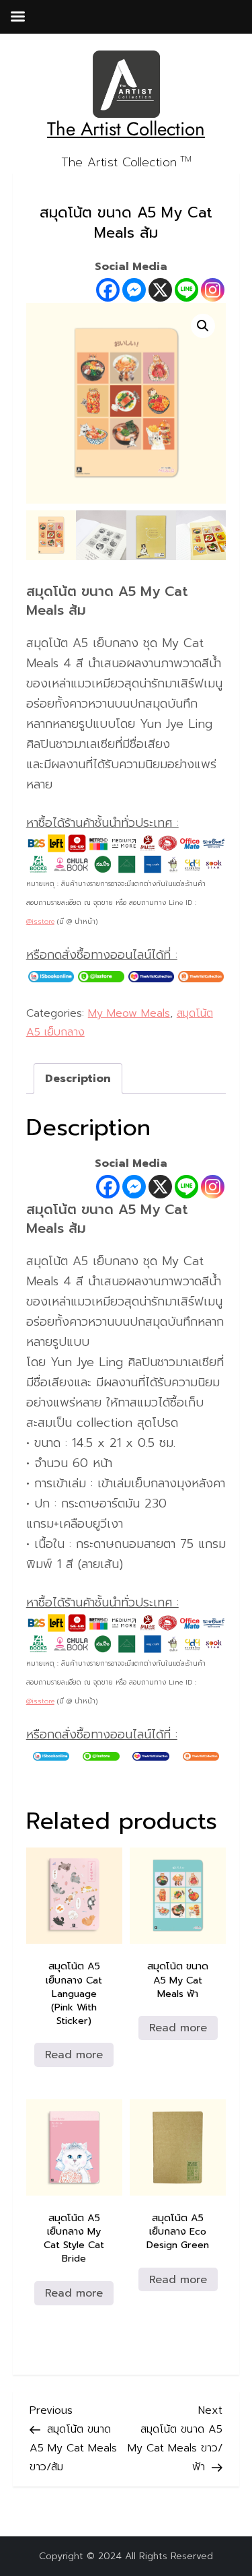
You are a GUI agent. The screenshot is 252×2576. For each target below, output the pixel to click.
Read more (74, 2055)
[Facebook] (108, 290)
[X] (160, 290)
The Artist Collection (126, 129)
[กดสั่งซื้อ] (51, 976)
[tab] (78, 1079)
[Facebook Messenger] (134, 290)
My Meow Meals (129, 1013)
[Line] (186, 290)
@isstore (40, 921)
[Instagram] (213, 290)
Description (78, 1079)
